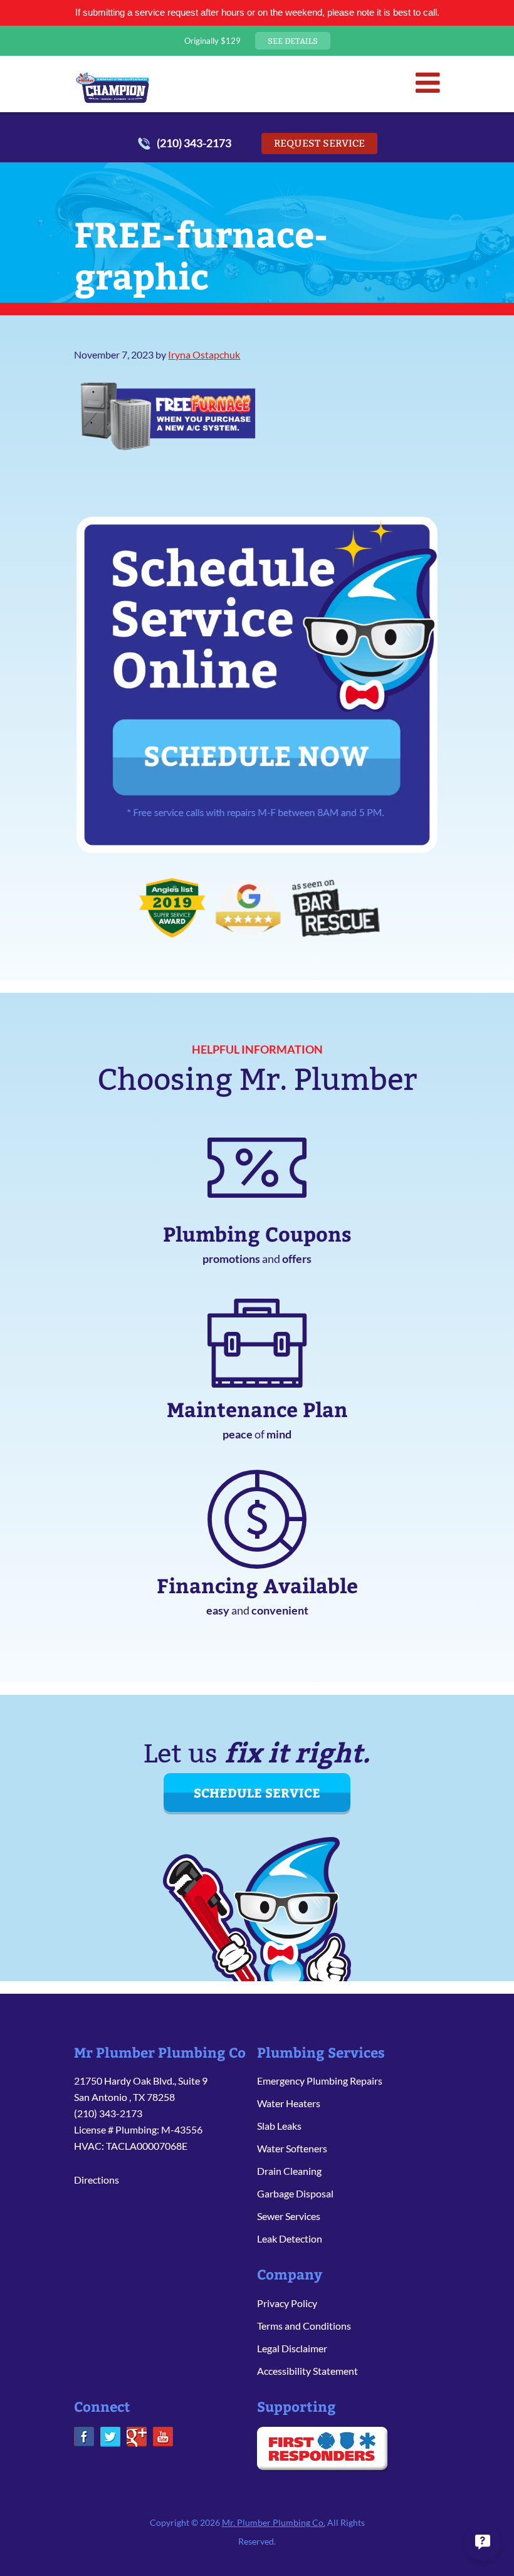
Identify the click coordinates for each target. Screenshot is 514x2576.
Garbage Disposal (295, 2193)
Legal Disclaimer (292, 2348)
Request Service (319, 143)
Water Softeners (292, 2148)
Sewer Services (289, 2216)
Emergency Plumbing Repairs (320, 2081)
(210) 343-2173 (194, 143)
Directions (97, 2180)
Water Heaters (289, 2103)
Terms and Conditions (304, 2326)
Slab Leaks (279, 2126)
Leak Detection (290, 2238)
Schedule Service (257, 1792)
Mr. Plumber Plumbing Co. (274, 2522)
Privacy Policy (287, 2303)
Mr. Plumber (113, 87)
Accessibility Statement (307, 2371)
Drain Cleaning (289, 2171)
